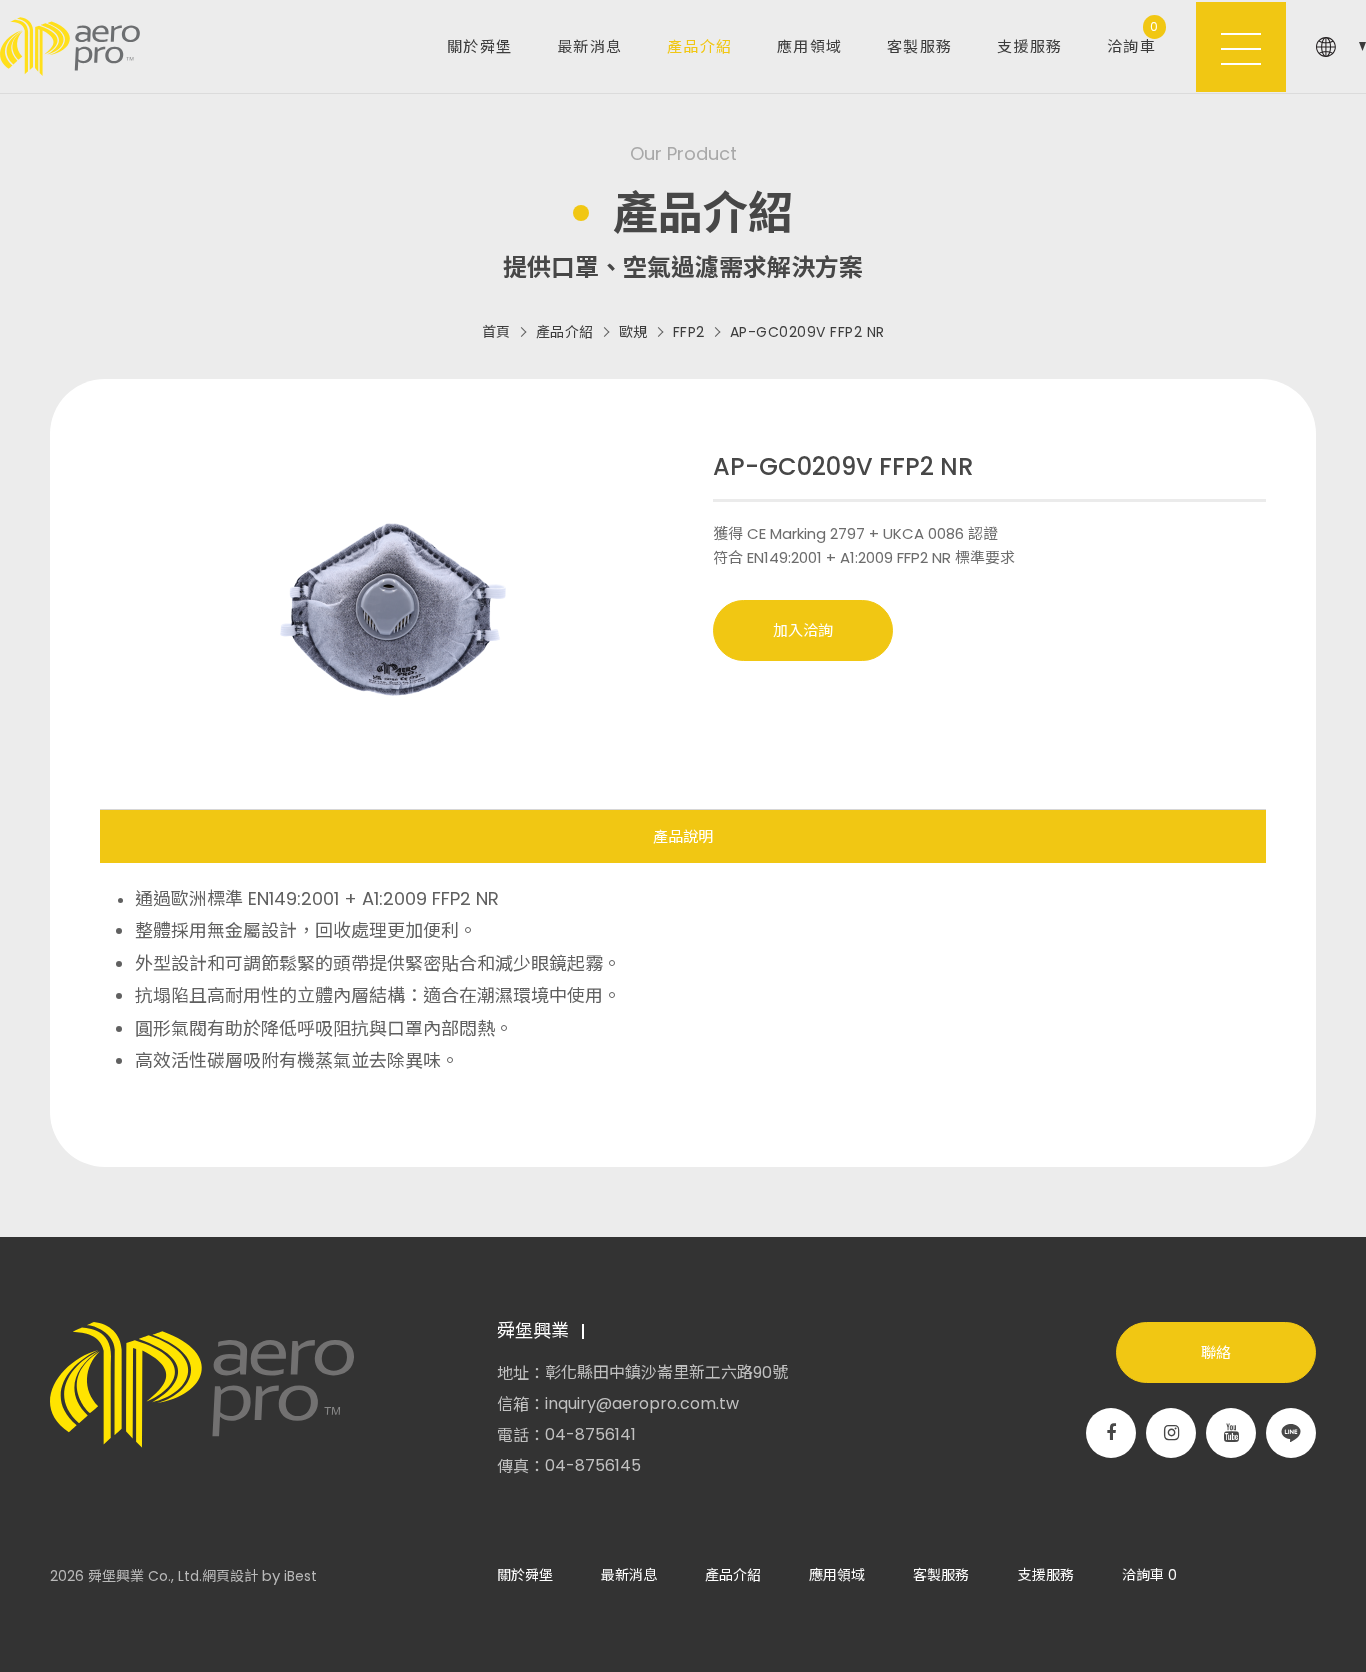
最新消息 (590, 46)
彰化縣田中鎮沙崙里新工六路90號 (666, 1373)
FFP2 (689, 332)
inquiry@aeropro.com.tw (642, 1404)
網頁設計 (230, 1576)
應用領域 (810, 46)
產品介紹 (700, 46)
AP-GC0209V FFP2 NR (807, 332)
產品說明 (683, 836)
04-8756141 (590, 1435)
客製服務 (920, 46)
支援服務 (1030, 46)
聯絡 (1216, 1352)
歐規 (633, 332)
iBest (300, 1576)
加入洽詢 (803, 630)
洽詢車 (1133, 37)
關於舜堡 (480, 46)
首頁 (496, 332)
